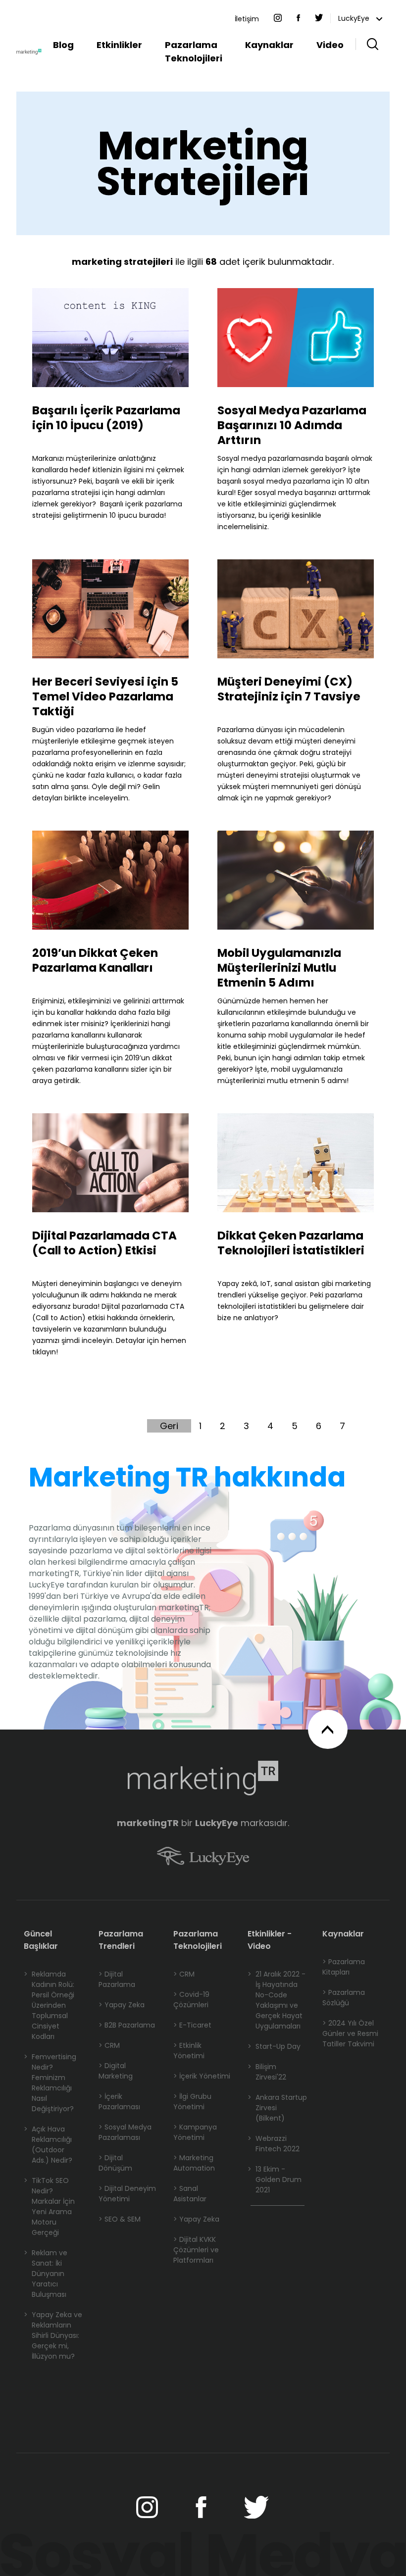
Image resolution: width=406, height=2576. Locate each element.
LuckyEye (355, 18)
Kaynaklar (269, 45)
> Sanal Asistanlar (190, 2194)
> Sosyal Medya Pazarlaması (125, 2132)
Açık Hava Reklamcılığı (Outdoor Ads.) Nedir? (48, 2145)
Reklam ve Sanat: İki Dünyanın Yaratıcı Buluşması (46, 2274)
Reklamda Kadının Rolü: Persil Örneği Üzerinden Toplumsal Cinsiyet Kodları (49, 2005)
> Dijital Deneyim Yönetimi (127, 2194)
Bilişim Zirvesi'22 (267, 2072)
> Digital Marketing (116, 2071)
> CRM (109, 2045)
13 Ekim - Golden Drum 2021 (275, 2180)
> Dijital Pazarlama (117, 1979)
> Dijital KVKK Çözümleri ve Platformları (196, 2250)
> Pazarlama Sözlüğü (344, 1998)
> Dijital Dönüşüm (115, 2163)
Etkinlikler (119, 45)
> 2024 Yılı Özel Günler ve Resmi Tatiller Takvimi (350, 2033)
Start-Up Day (274, 2046)
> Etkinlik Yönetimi (189, 2051)
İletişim (247, 19)
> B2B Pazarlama (127, 2025)
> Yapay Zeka (122, 2005)
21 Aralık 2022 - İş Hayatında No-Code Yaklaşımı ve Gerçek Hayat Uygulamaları (277, 2000)
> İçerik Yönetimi (202, 2076)
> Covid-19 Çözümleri (191, 2000)
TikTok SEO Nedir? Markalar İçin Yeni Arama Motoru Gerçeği (49, 2206)
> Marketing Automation (194, 2163)
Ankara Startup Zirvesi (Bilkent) (277, 2108)
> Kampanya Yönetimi (195, 2132)
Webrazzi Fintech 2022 (274, 2144)
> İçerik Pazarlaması (119, 2102)
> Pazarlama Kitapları (344, 1967)
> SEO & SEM (120, 2219)
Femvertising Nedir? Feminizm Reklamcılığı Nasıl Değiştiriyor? (50, 2083)
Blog (63, 45)
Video (330, 45)
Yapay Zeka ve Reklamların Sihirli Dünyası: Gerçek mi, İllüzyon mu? (53, 2335)
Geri (169, 1426)
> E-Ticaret (192, 2025)
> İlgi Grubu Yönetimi (192, 2102)
